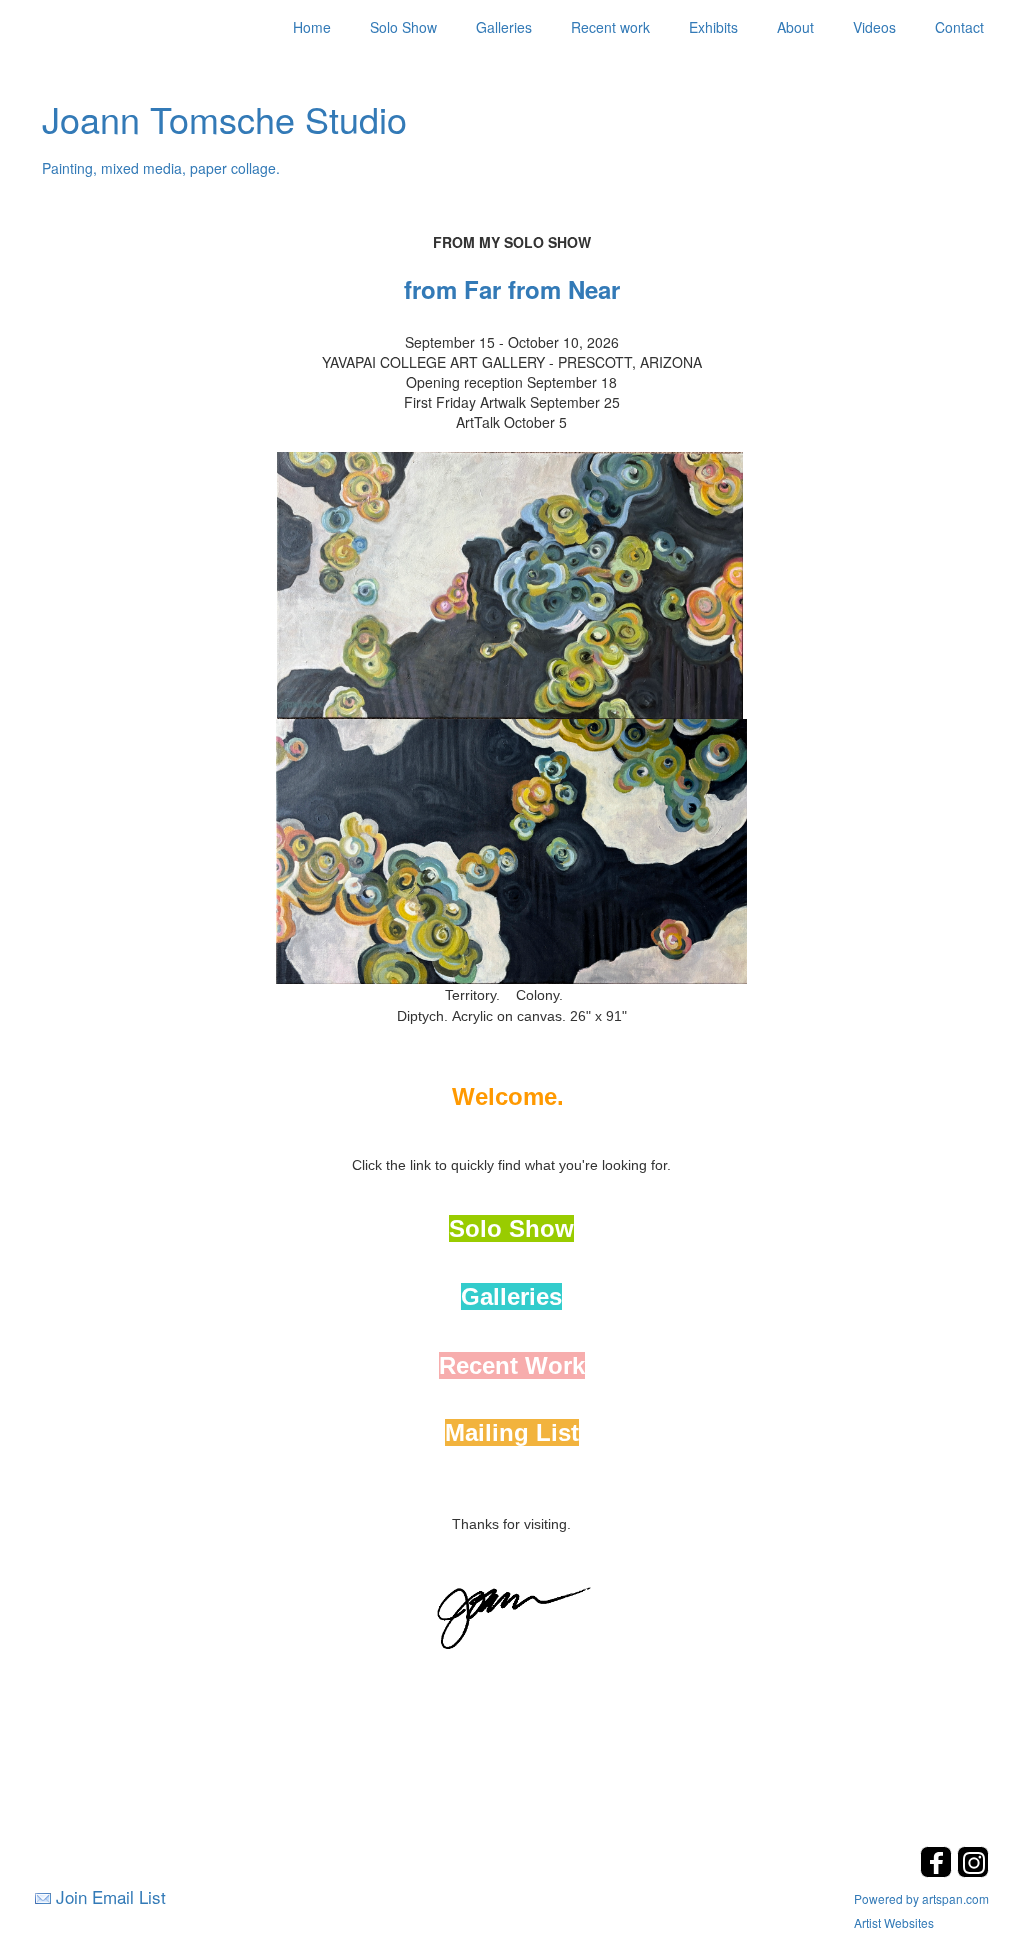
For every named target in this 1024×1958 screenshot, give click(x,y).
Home (312, 27)
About (795, 27)
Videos (874, 27)
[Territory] (510, 583)
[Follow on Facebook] (938, 1871)
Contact (959, 27)
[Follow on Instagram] (973, 1871)
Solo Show (403, 27)
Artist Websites (894, 1922)
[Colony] (511, 849)
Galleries (504, 27)
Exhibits (713, 27)
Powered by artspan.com (921, 1898)
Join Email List (111, 1896)
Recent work (610, 27)
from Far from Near (512, 289)
